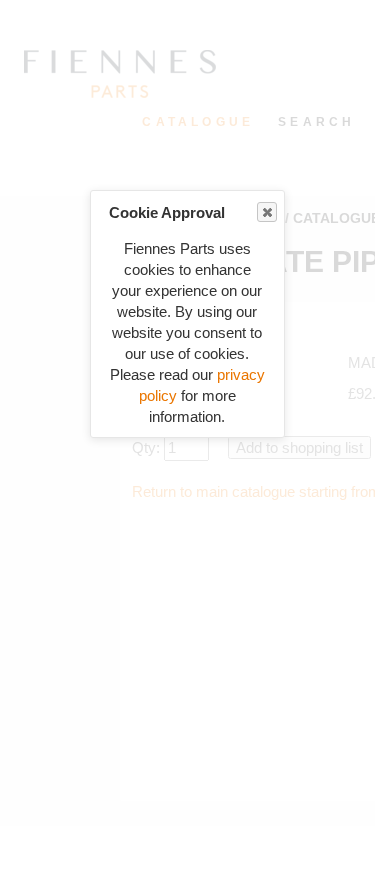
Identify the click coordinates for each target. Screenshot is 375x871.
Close (267, 212)
